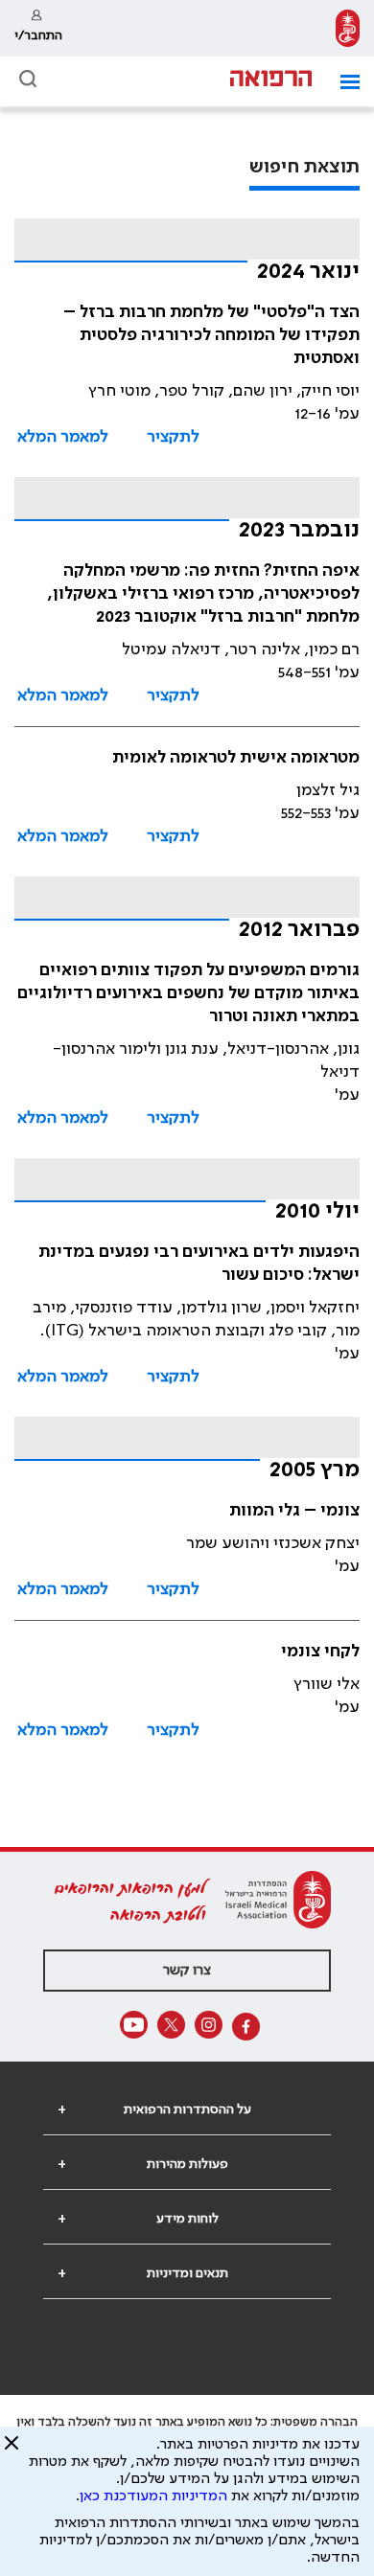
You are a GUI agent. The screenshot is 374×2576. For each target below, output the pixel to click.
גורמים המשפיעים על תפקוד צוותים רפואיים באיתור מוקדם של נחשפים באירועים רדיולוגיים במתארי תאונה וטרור (188, 993)
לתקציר (173, 437)
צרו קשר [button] (187, 1971)
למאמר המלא (63, 437)
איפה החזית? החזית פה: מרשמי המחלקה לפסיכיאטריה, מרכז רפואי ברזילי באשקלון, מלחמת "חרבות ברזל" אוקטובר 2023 (203, 594)
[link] (348, 28)
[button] (343, 82)
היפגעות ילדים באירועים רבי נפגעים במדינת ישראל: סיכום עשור (199, 1264)
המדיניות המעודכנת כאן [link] (153, 2496)
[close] (12, 2451)
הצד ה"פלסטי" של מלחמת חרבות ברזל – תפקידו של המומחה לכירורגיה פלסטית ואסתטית (211, 335)
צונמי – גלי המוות (294, 1511)
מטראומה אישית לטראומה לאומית (236, 758)
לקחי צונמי (320, 1652)
